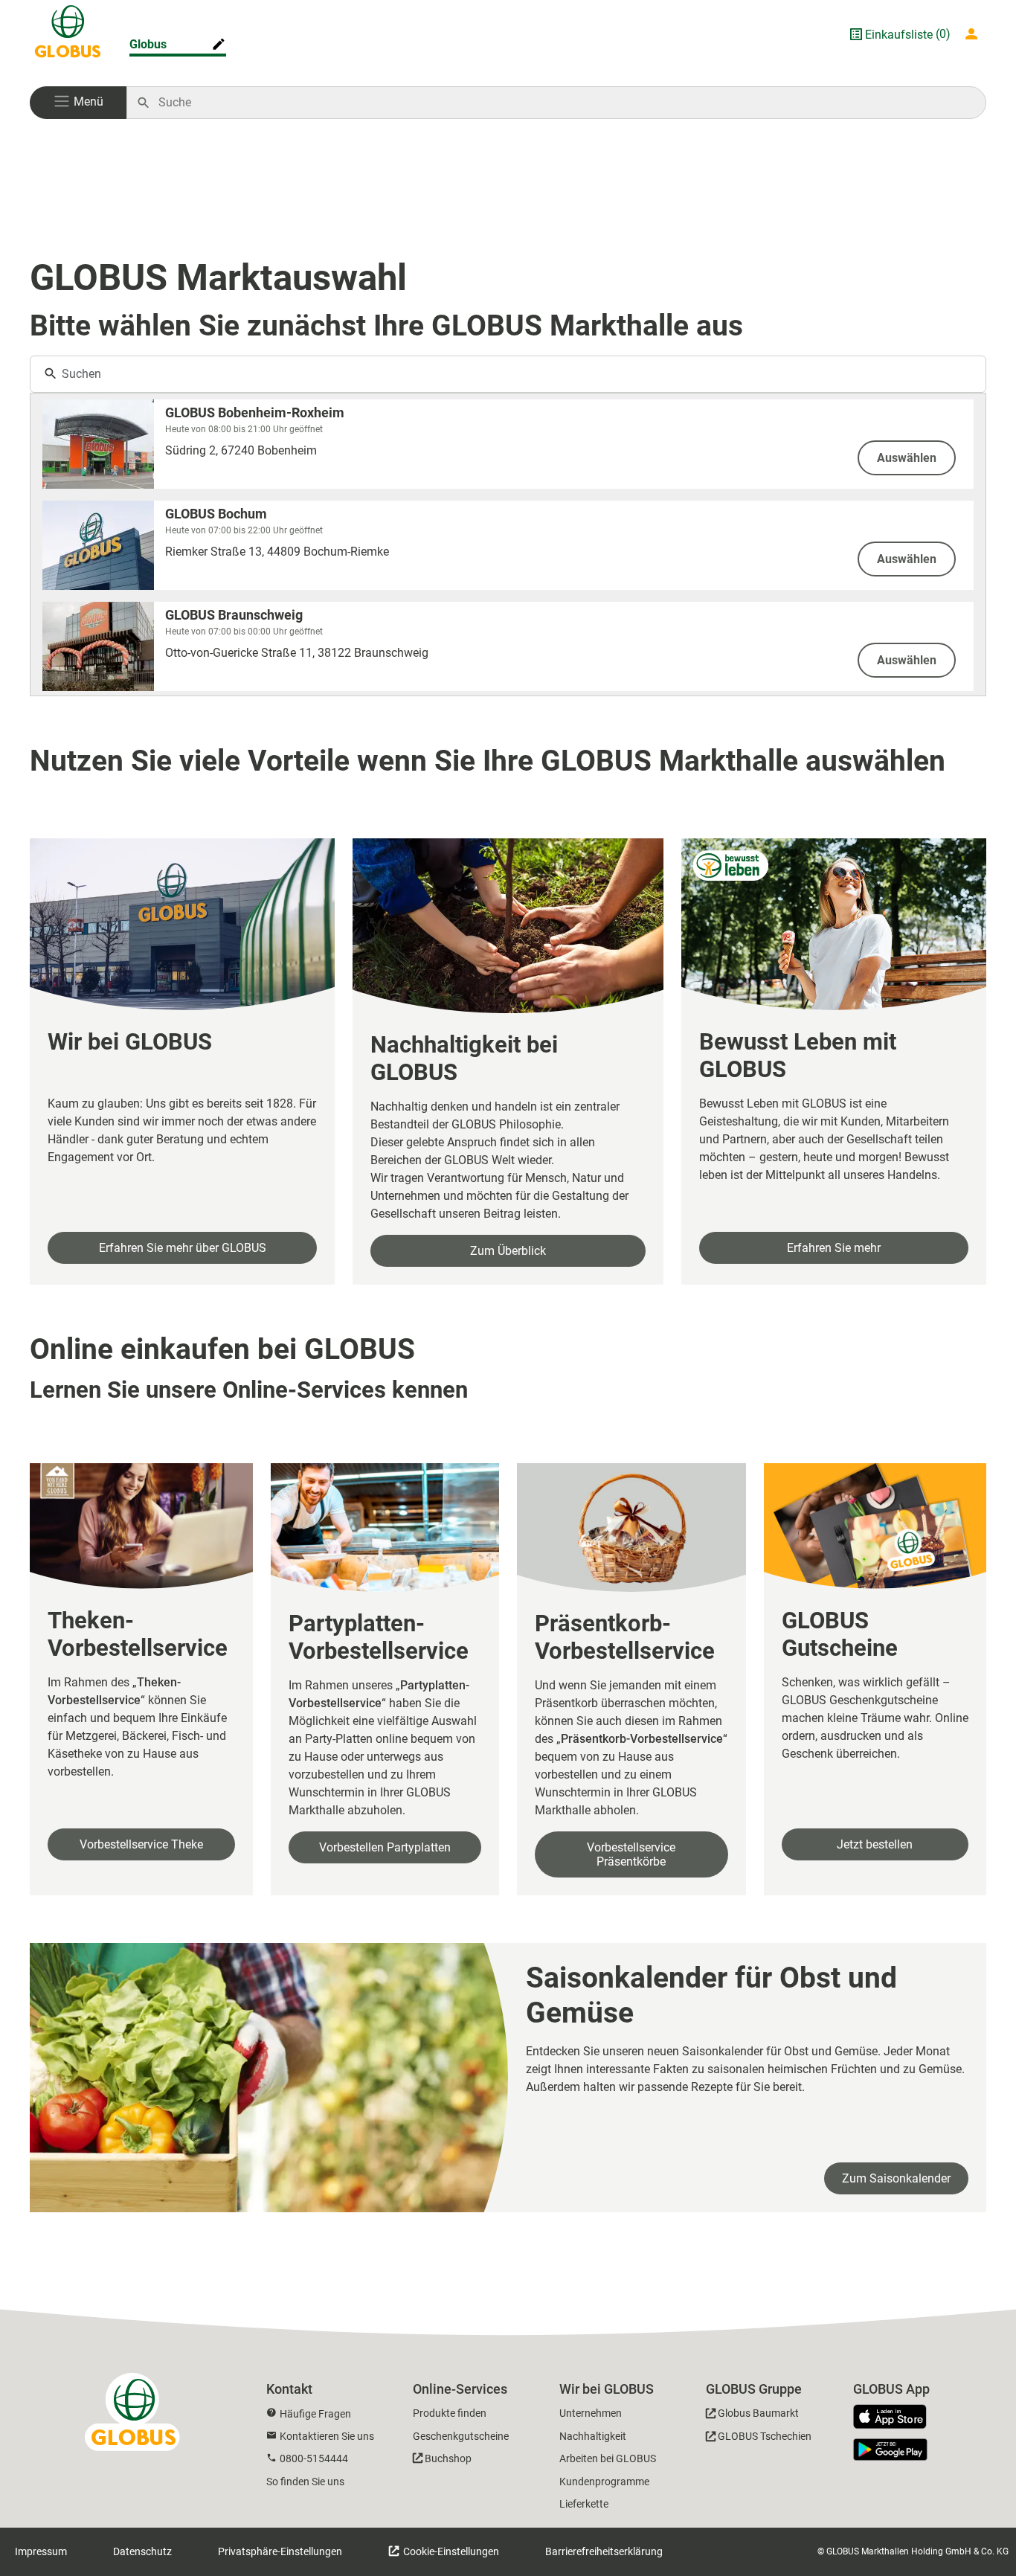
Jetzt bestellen (875, 1844)
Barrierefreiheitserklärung (604, 2551)
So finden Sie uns (305, 2482)
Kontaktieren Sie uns (327, 2436)
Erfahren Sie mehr (834, 1248)
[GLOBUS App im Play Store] (890, 2450)
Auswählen (907, 458)
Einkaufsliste (899, 35)
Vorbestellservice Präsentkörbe (631, 1854)
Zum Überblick (508, 1251)
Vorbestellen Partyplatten (385, 1847)
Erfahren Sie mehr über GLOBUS (183, 1248)
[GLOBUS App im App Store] (896, 2418)
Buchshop (448, 2458)
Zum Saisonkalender (896, 2178)
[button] (78, 103)
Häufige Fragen (315, 2414)
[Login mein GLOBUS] (974, 34)
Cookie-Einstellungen (450, 2551)
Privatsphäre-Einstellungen (280, 2551)
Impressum (41, 2551)
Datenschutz (142, 2551)
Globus (148, 44)
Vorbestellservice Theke (141, 1844)
